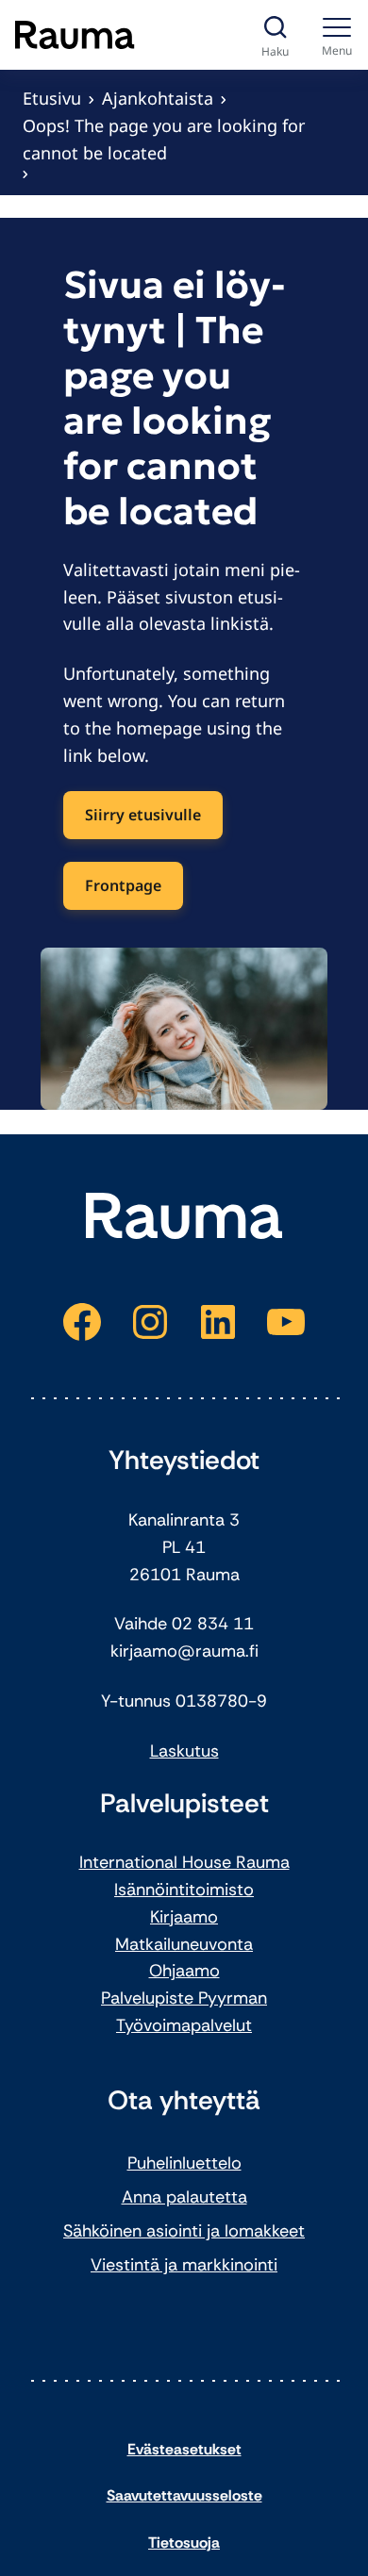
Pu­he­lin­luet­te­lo (184, 2163)
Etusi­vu (52, 98)
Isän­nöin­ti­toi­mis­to (184, 1890)
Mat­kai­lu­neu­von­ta (184, 1944)
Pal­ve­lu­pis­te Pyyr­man (184, 1998)
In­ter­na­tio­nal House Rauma (184, 1862)
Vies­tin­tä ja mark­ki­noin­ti (184, 2265)
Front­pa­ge (123, 885)
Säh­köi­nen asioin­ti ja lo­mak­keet (184, 2231)
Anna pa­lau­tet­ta (184, 2197)
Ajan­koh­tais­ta (158, 98)
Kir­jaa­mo (184, 1917)
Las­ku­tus (184, 1751)
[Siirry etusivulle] (75, 35)
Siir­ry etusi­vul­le (143, 815)
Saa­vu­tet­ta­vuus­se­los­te (184, 2495)
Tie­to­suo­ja (184, 2543)
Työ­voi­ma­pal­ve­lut (184, 2025)
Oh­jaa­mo (184, 1971)
